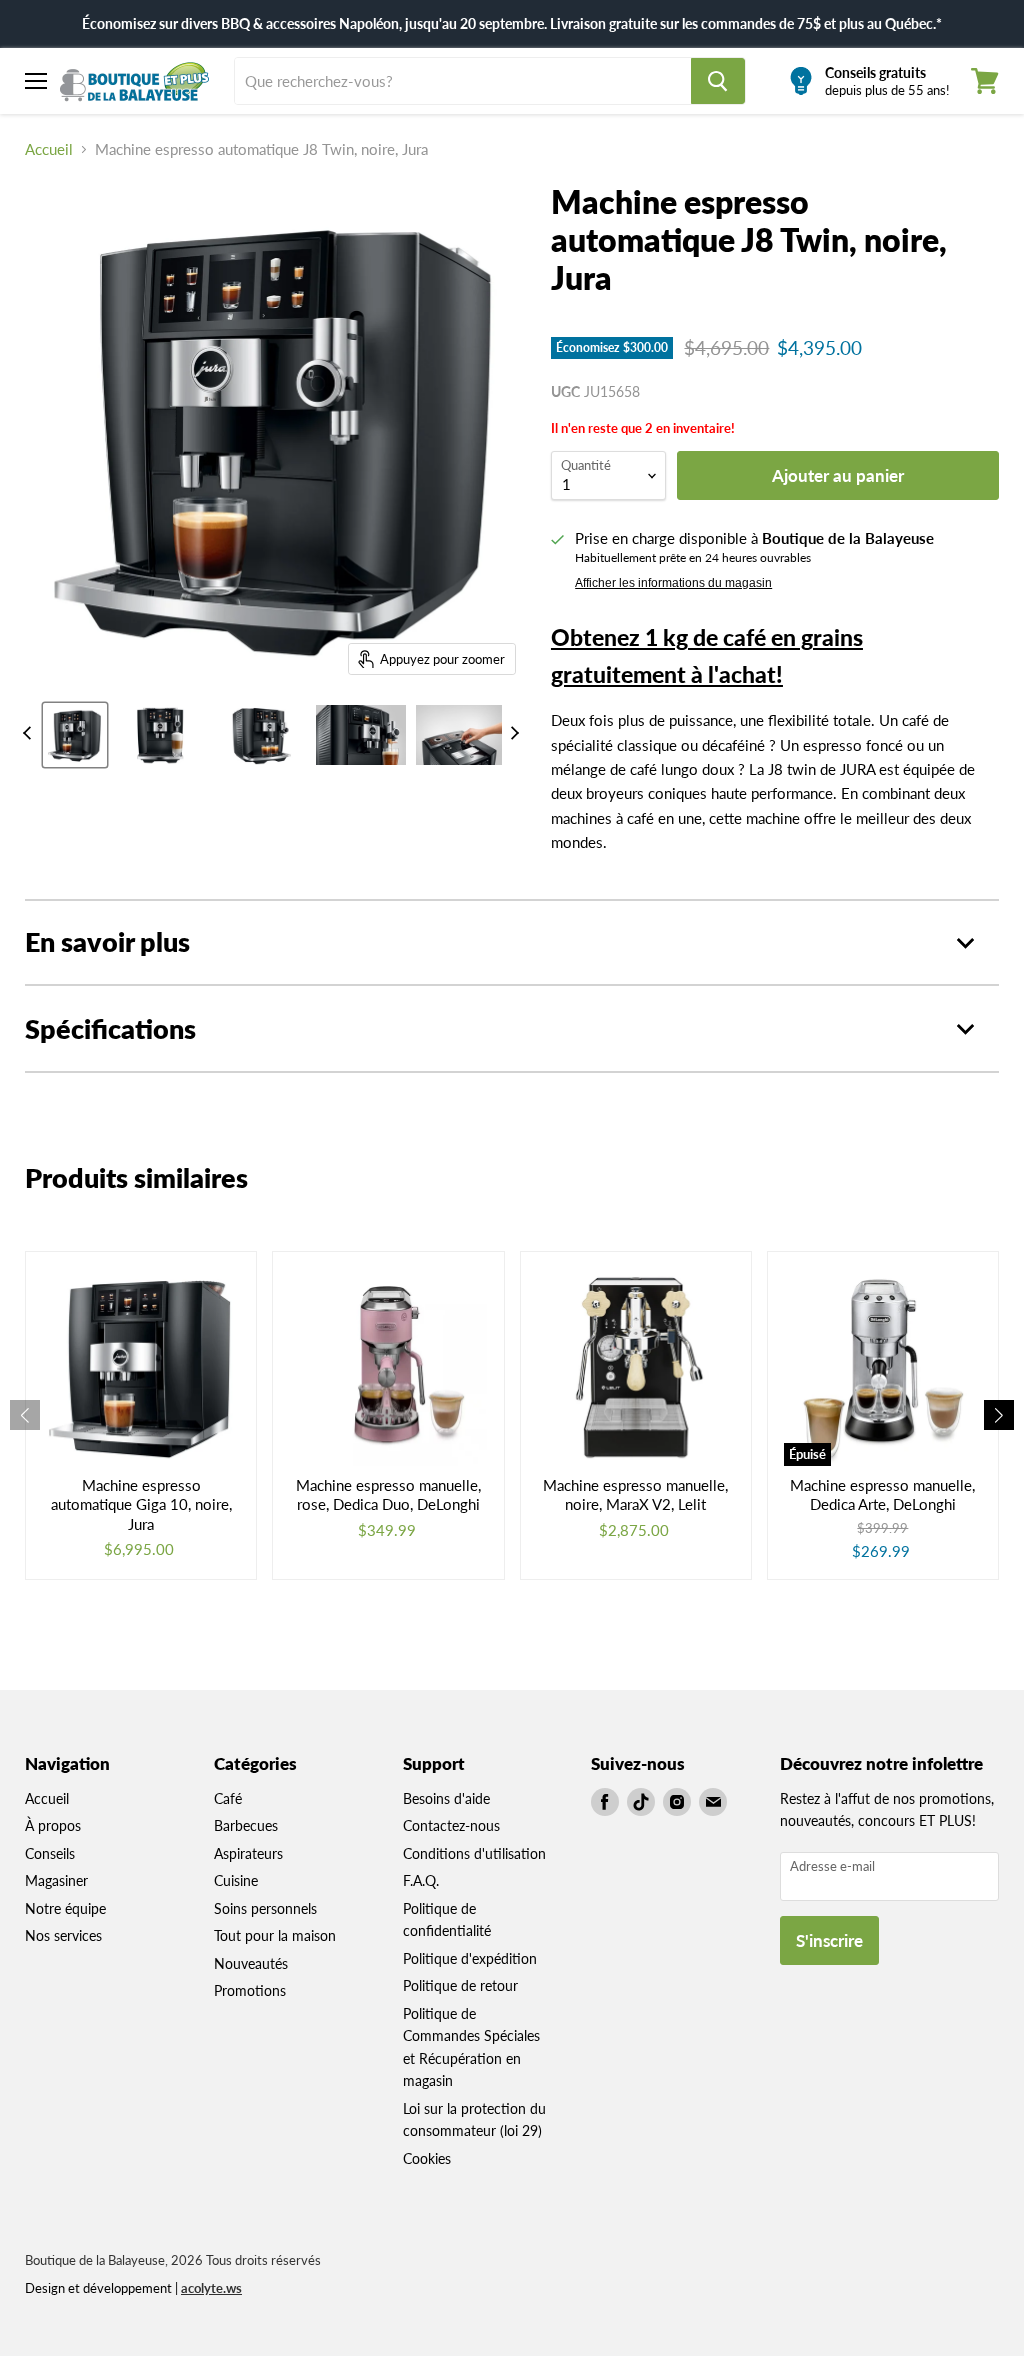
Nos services (63, 1935)
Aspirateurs (248, 1853)
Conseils (50, 1853)
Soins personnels (265, 1908)
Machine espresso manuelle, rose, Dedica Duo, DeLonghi (388, 1495)
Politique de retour (460, 1985)
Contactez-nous (451, 1825)
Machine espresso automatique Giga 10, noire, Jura (141, 1504)
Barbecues (246, 1825)
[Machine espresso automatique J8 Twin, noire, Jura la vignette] (75, 735)
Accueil (49, 149)
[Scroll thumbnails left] (30, 733)
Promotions (250, 1990)
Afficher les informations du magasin (673, 583)
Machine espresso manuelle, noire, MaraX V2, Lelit (635, 1495)
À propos (53, 1825)
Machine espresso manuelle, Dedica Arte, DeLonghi (882, 1495)
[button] (999, 1415)
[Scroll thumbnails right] (512, 733)
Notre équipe (65, 1908)
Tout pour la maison (275, 1935)
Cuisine (236, 1880)
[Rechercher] (718, 81)
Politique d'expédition (470, 1958)
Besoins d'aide (446, 1798)
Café (228, 1798)
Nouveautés (251, 1963)
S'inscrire (829, 1940)
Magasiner (56, 1880)
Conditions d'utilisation (474, 1853)
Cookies (427, 2158)
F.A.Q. (421, 1880)
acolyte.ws (211, 2288)
